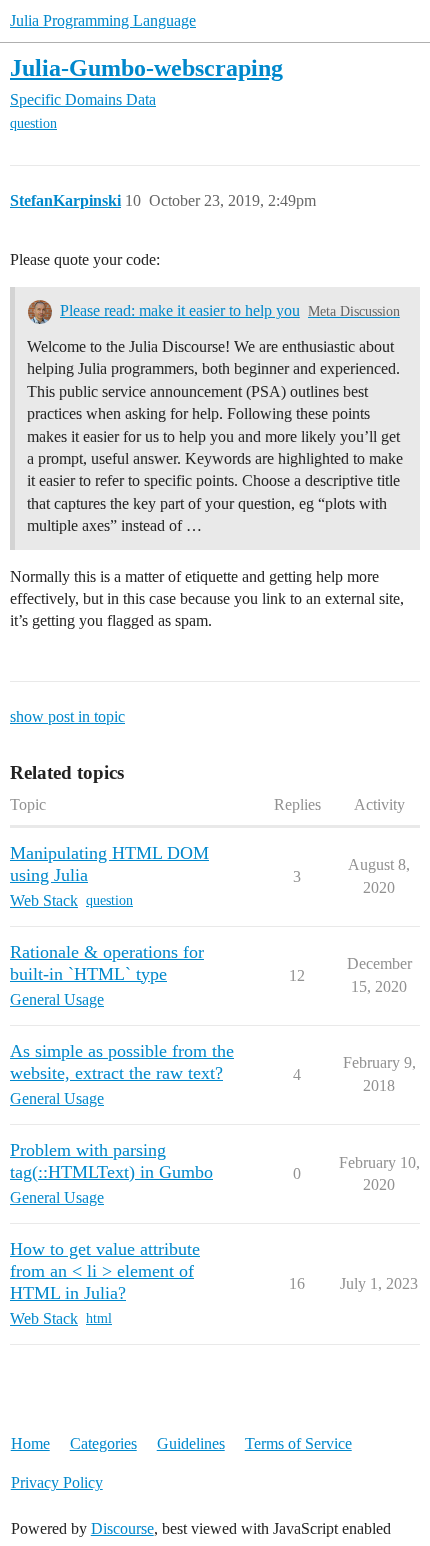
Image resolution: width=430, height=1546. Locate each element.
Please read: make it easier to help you (180, 310)
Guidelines (191, 1443)
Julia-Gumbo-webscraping (146, 67)
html (99, 1318)
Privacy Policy (57, 1482)
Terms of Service (298, 1443)
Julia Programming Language (103, 20)
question (33, 123)
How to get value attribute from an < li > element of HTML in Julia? (105, 1271)
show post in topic (67, 716)
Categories (103, 1443)
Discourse (122, 1528)
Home (30, 1443)
